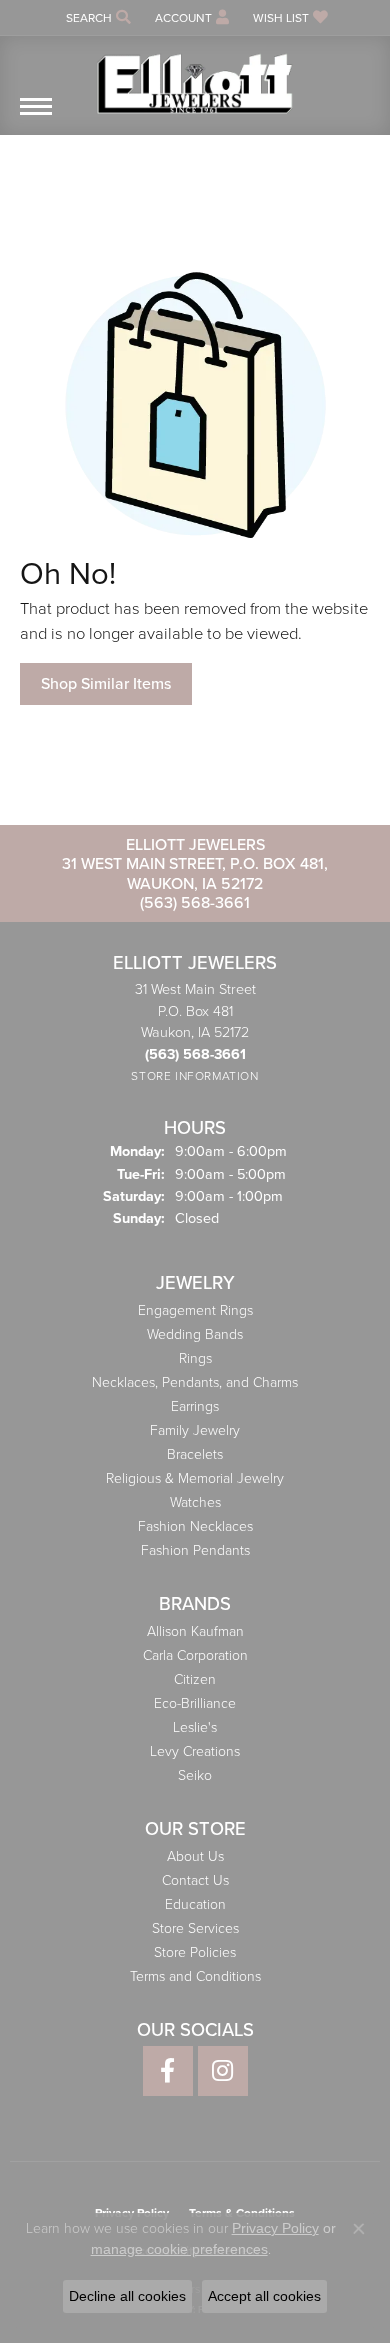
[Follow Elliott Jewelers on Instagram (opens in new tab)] (223, 2071)
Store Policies (195, 1952)
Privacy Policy (275, 2228)
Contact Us (195, 1880)
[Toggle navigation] (36, 116)
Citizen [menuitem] (195, 1679)
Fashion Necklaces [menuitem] (195, 1526)
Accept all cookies (264, 2296)
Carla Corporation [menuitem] (195, 1655)
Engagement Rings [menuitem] (195, 1310)
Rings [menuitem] (195, 1358)
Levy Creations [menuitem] (195, 1751)
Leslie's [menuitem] (195, 1727)
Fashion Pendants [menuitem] (195, 1550)
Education (195, 1904)
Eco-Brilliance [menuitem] (195, 1703)
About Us (195, 1856)
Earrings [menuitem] (195, 1406)
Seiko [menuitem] (195, 1775)
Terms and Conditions (195, 1976)
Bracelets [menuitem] (195, 1454)
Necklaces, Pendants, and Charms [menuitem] (195, 1382)
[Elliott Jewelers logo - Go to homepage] (195, 76)
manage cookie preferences (179, 2249)
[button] (96, 17)
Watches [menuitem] (195, 1502)
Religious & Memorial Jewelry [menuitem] (195, 1478)
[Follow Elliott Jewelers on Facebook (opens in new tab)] (168, 2071)
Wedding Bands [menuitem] (195, 1334)
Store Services (195, 1928)
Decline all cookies (127, 2296)
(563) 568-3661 (195, 902)
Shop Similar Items (106, 683)
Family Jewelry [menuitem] (195, 1430)
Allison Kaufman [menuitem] (195, 1631)
